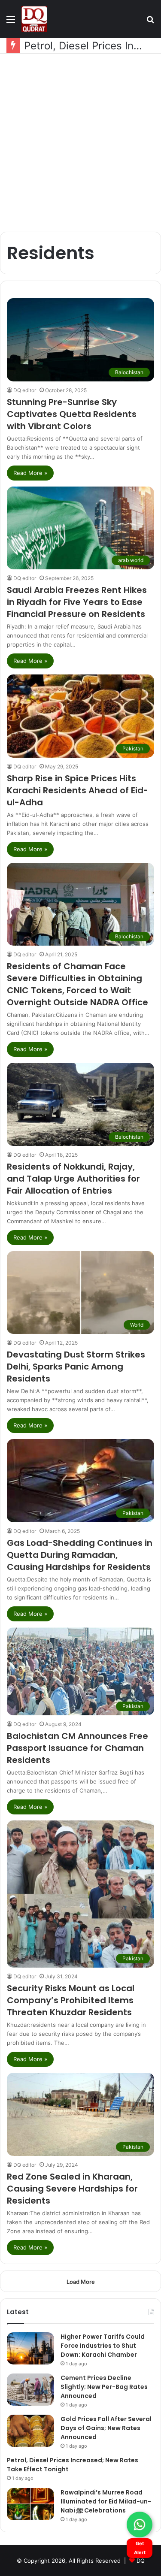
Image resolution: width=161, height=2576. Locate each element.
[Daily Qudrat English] (34, 19)
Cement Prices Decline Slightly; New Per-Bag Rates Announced (104, 2387)
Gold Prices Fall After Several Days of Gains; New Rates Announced (106, 2428)
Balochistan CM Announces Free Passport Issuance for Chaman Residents (77, 1748)
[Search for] (150, 22)
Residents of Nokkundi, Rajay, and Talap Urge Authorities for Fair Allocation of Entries (73, 1179)
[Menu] (11, 22)
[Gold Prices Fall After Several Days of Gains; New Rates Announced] (30, 2431)
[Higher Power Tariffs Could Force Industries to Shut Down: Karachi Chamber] (30, 2348)
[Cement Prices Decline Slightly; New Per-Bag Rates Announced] (30, 2390)
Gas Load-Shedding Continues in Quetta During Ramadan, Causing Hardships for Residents (80, 1555)
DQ (141, 2561)
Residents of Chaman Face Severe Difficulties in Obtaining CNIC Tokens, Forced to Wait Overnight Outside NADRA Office (77, 984)
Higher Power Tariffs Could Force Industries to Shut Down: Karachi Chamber (103, 2346)
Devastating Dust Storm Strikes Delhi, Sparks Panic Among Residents (76, 1367)
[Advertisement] (80, 143)
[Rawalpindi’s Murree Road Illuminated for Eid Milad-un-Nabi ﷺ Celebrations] (30, 2504)
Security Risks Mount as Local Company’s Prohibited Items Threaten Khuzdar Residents (71, 2000)
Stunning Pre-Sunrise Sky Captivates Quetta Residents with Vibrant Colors (72, 414)
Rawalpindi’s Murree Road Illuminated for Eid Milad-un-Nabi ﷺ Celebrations (106, 2501)
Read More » (30, 473)
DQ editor (25, 390)
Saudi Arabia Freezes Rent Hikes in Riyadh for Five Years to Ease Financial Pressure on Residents (77, 602)
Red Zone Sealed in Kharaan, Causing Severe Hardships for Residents (72, 2189)
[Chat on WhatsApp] (140, 2525)
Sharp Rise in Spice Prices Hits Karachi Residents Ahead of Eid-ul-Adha (77, 790)
